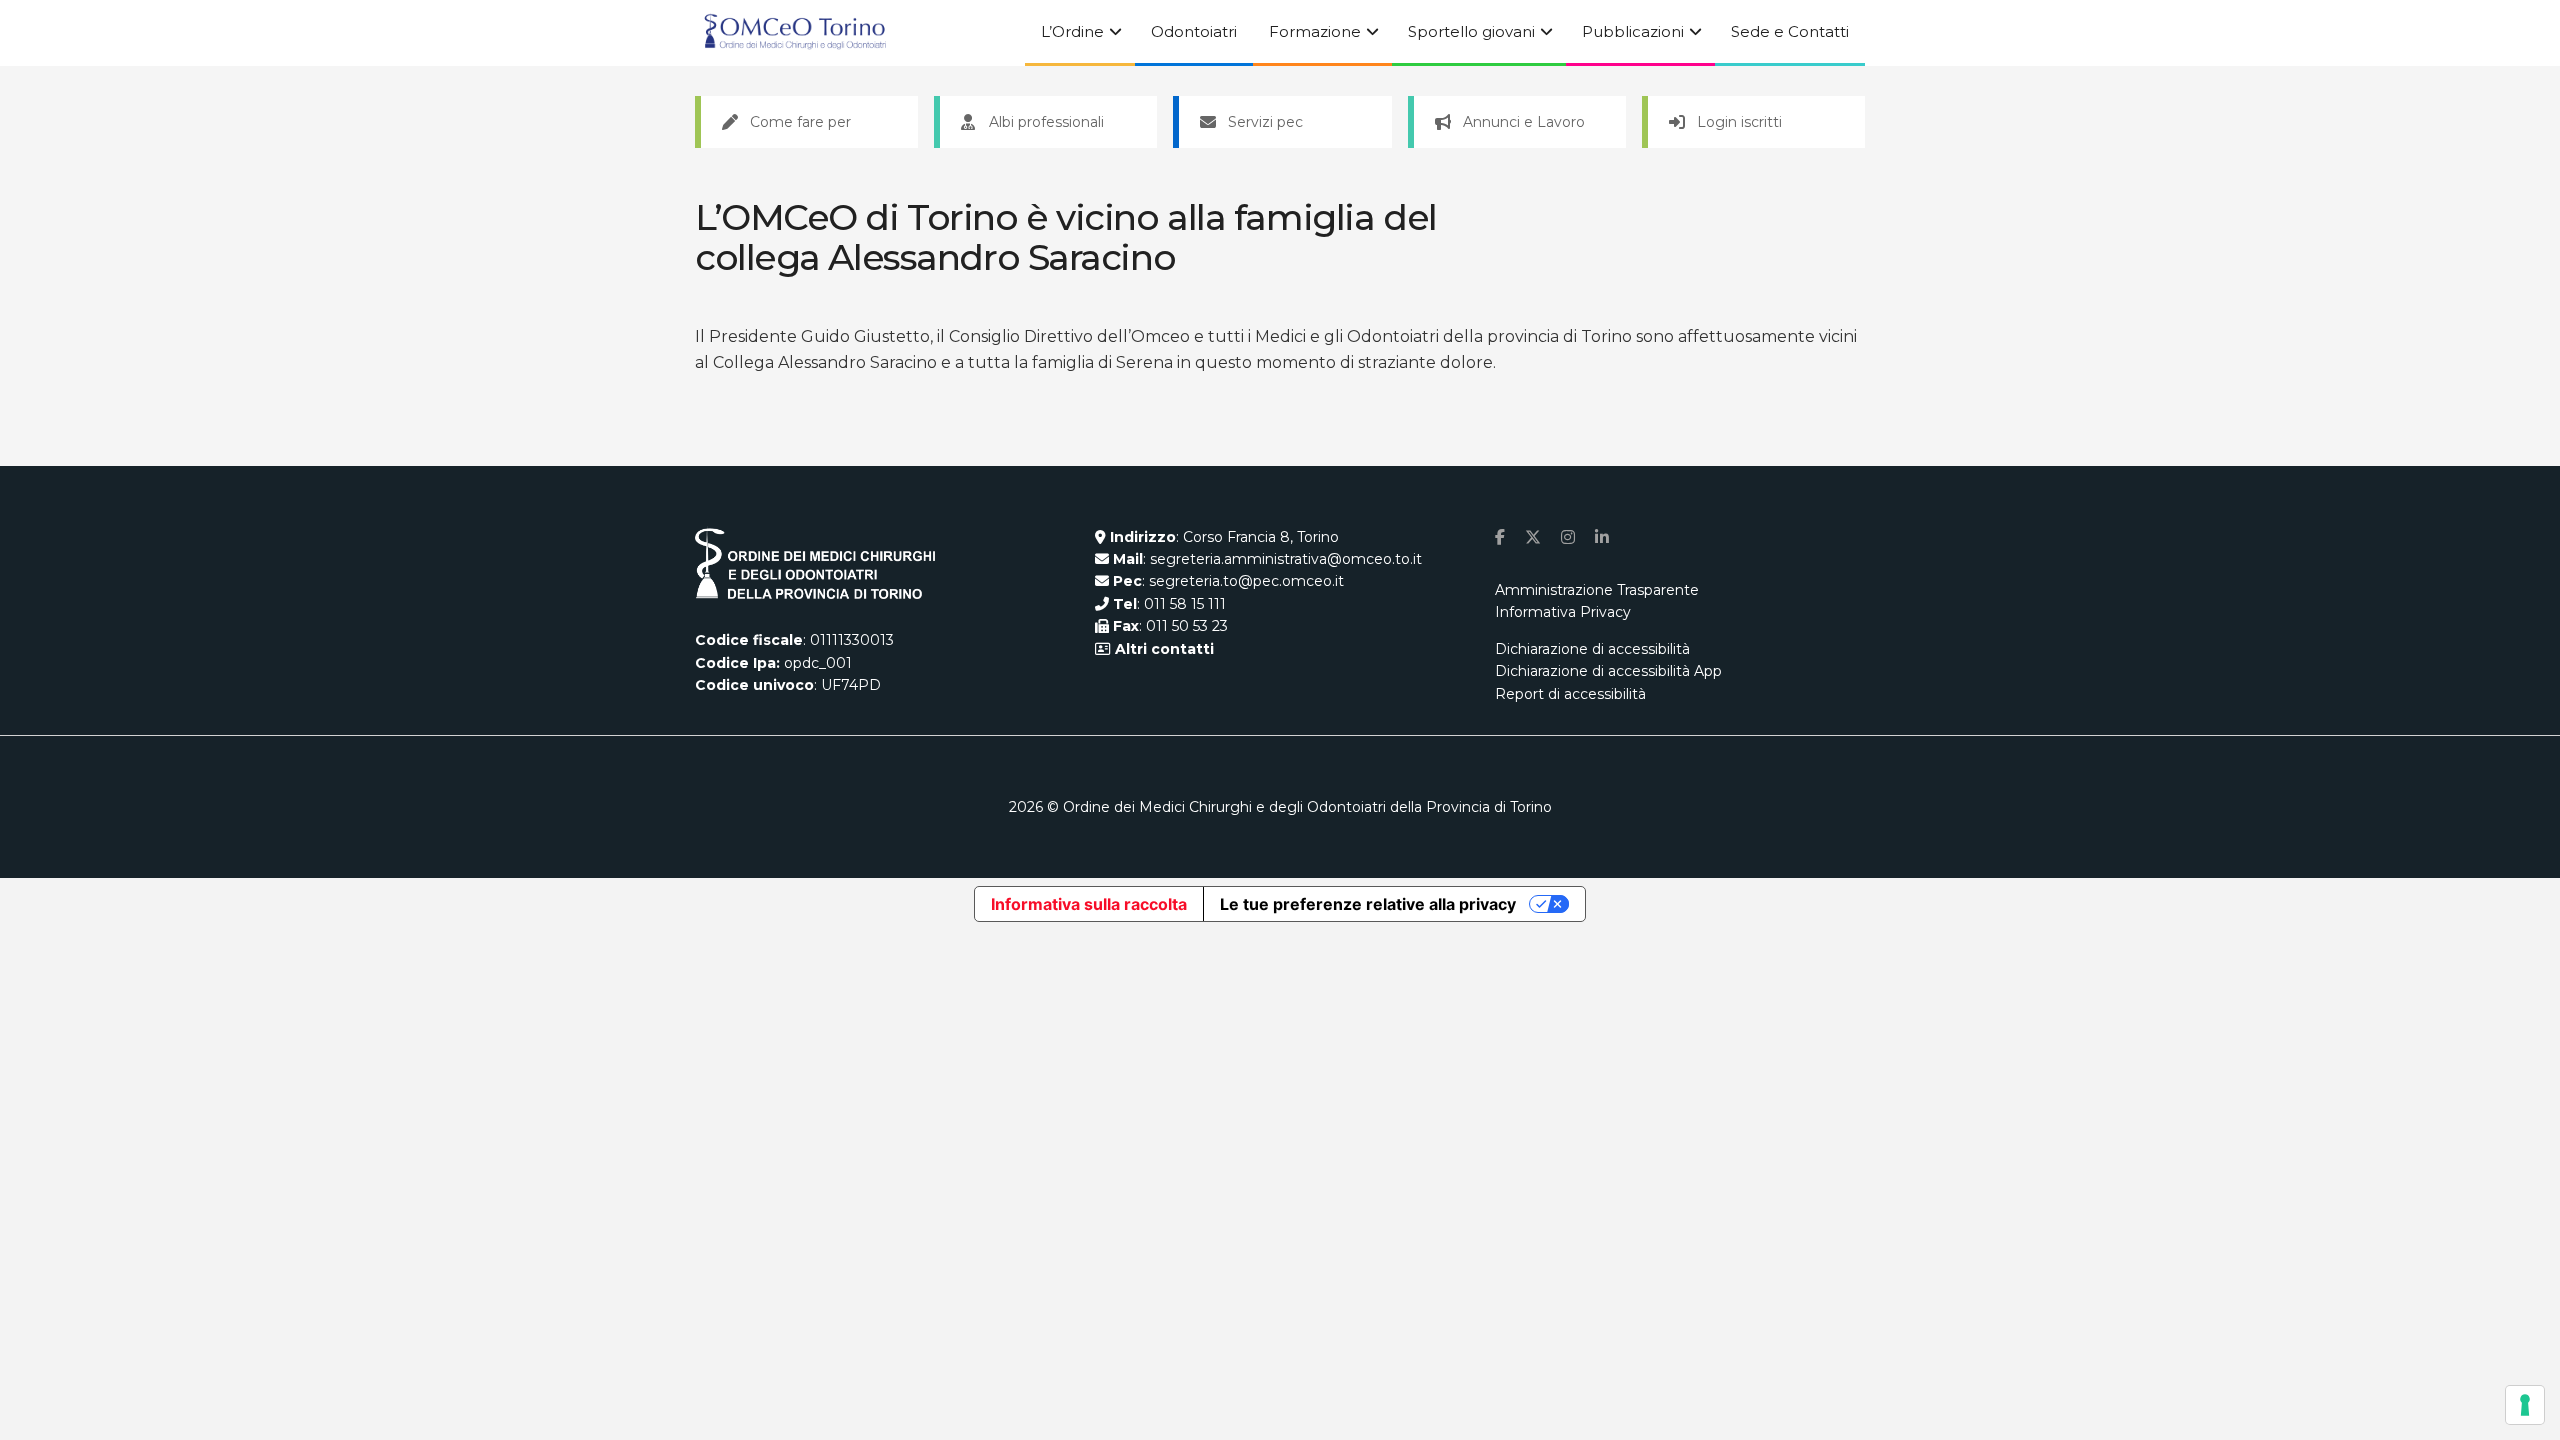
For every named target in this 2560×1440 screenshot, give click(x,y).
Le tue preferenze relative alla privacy (1368, 904)
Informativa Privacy (1563, 612)
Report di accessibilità (1570, 694)
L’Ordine (1072, 31)
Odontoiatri (1194, 31)
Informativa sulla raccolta (1089, 904)
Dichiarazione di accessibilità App (1608, 671)
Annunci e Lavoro (1524, 122)
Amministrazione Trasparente (1597, 590)
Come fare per (800, 122)
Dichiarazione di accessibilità (1592, 649)
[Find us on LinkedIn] (1602, 537)
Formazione (1315, 31)
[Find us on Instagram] (1568, 537)
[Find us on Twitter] (1533, 537)
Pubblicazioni (1633, 31)
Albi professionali (1046, 122)
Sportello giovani (1471, 31)
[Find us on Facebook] (1500, 537)
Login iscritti (1739, 122)
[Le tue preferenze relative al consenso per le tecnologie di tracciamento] (2525, 1405)
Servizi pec (1265, 122)
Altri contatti (1162, 649)
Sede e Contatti (1790, 31)
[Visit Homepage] (795, 33)
